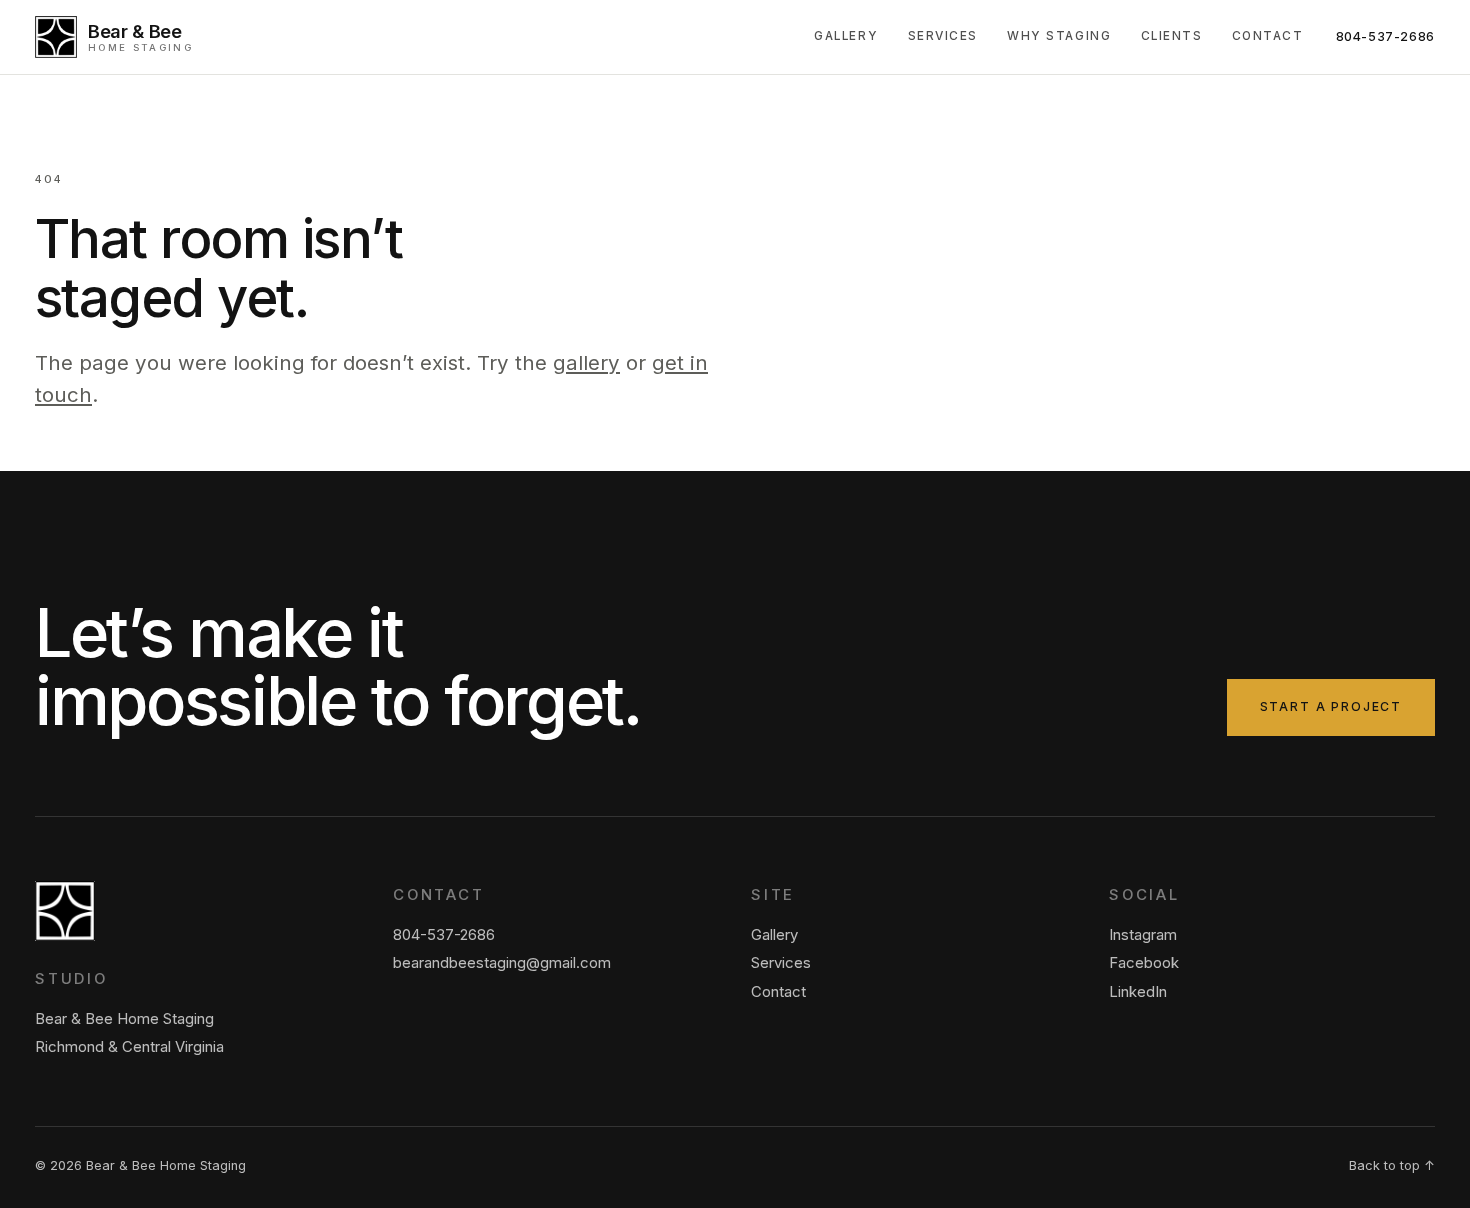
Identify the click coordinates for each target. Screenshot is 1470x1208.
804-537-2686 (1386, 36)
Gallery (846, 36)
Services (943, 36)
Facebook (1144, 963)
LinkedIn (1138, 992)
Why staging (1059, 36)
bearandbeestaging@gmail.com (502, 963)
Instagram (1143, 935)
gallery (586, 362)
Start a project (1331, 706)
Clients (1172, 36)
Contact (1268, 36)
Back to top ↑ (1392, 1165)
